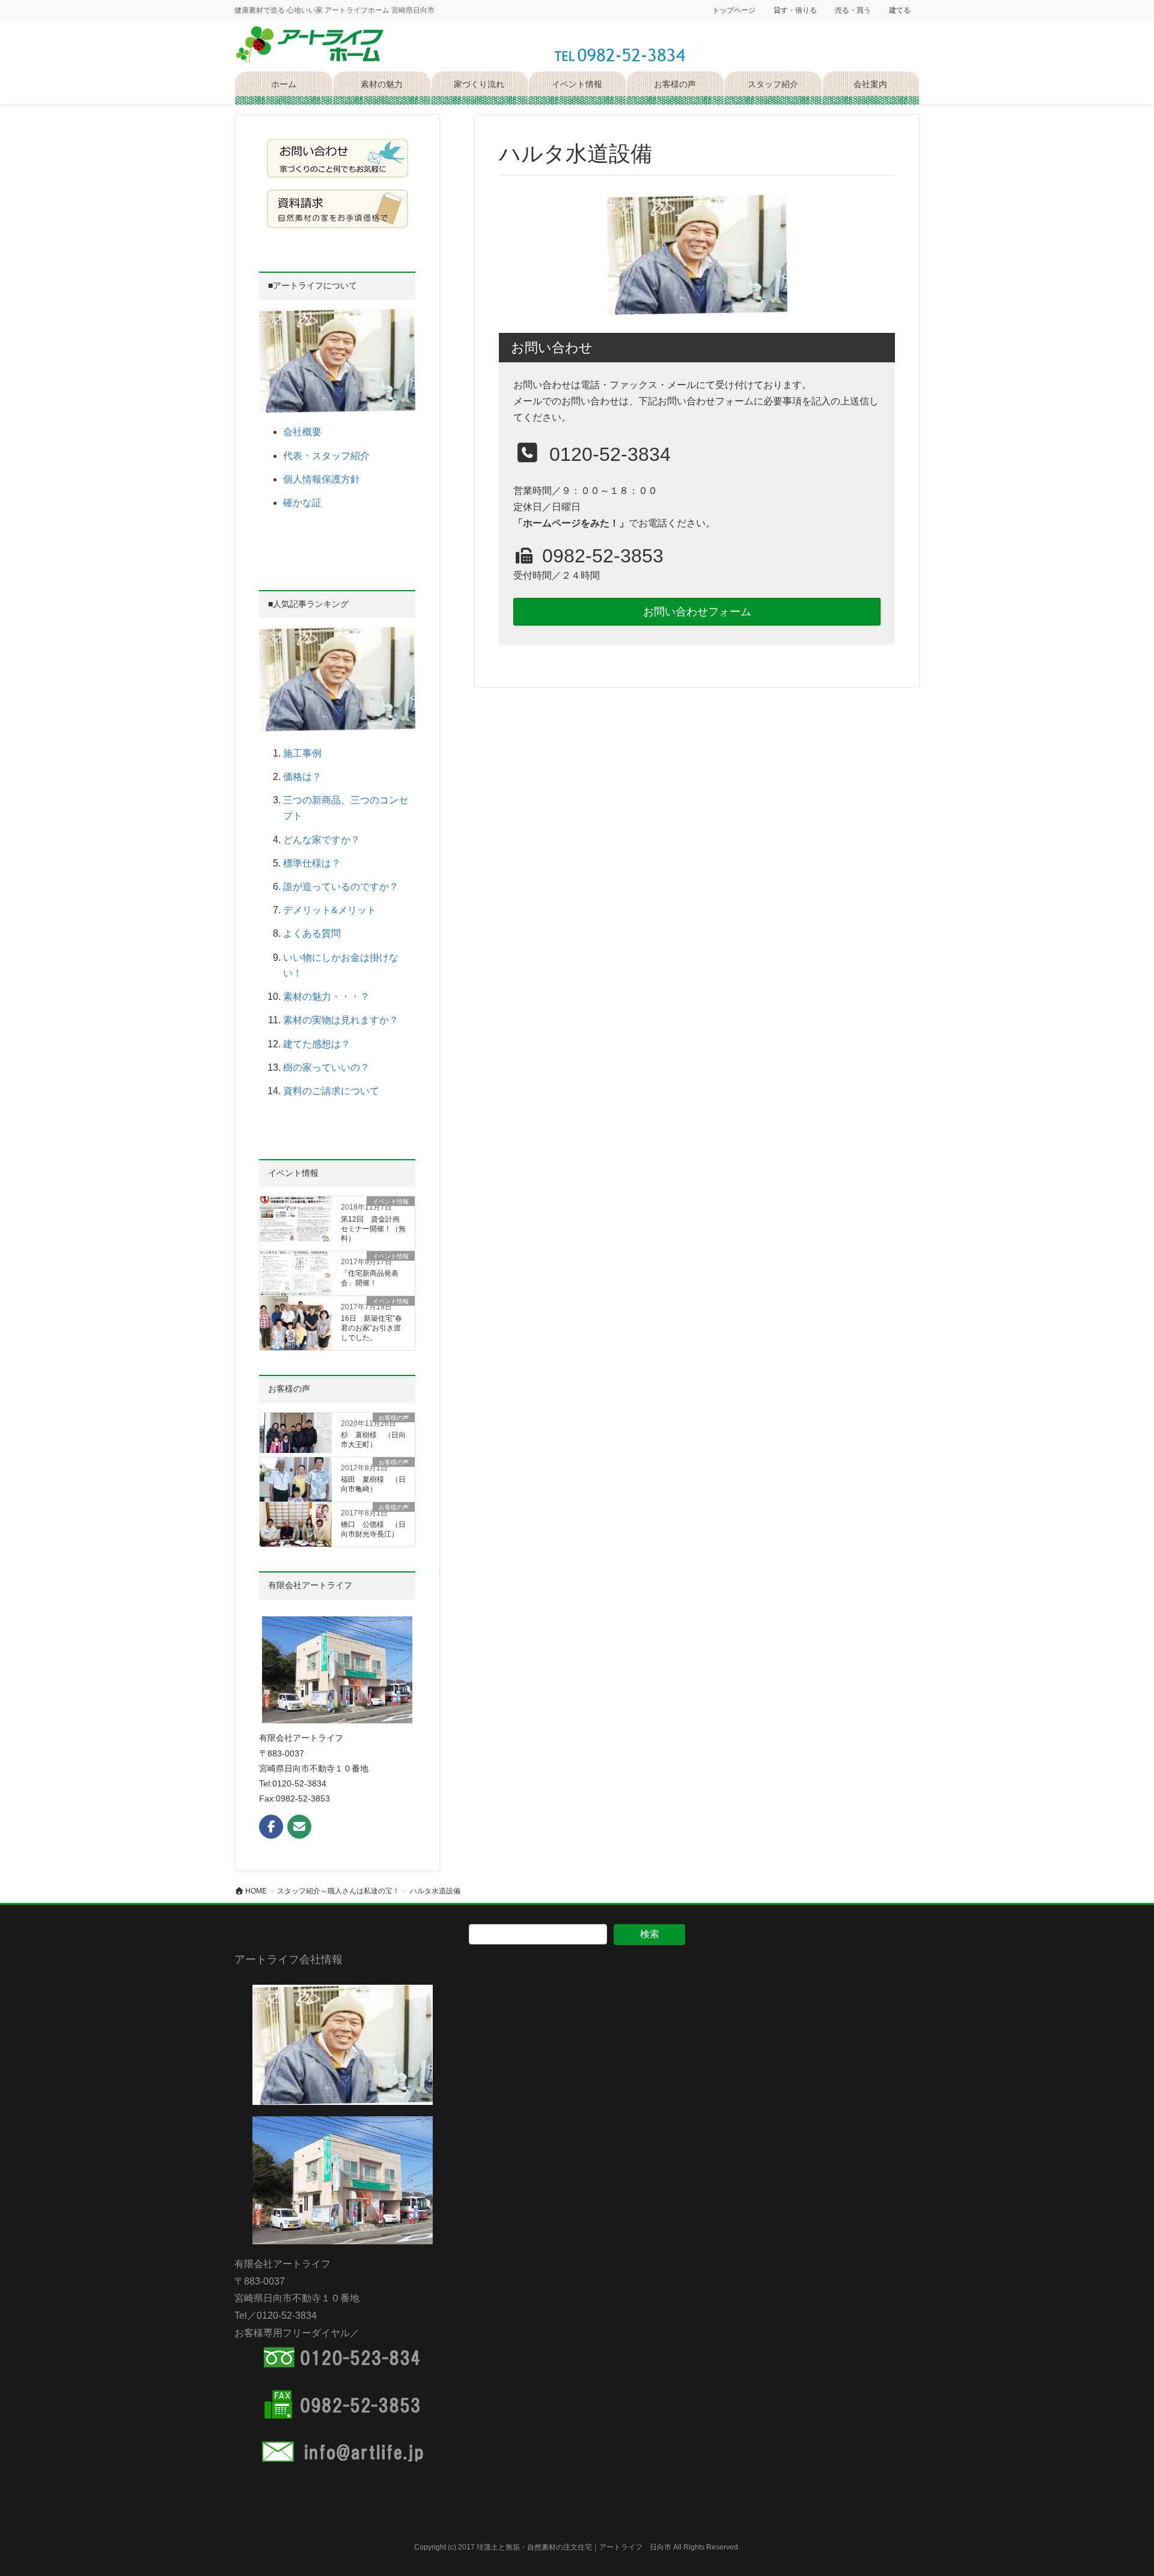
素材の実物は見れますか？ (341, 1020)
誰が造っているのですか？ (341, 887)
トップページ (734, 10)
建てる (900, 10)
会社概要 (302, 432)
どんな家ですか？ (322, 840)
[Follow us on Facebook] (271, 1827)
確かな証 (302, 503)
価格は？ (302, 777)
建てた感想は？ (317, 1044)
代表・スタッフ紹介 (326, 456)
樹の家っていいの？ (326, 1067)
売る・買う (853, 10)
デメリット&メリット (330, 910)
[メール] (299, 1827)
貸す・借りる (795, 10)
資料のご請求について (331, 1091)
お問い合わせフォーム (697, 612)
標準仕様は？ (312, 863)
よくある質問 (312, 933)
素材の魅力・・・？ (326, 997)
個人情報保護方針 (322, 479)
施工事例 (302, 753)
